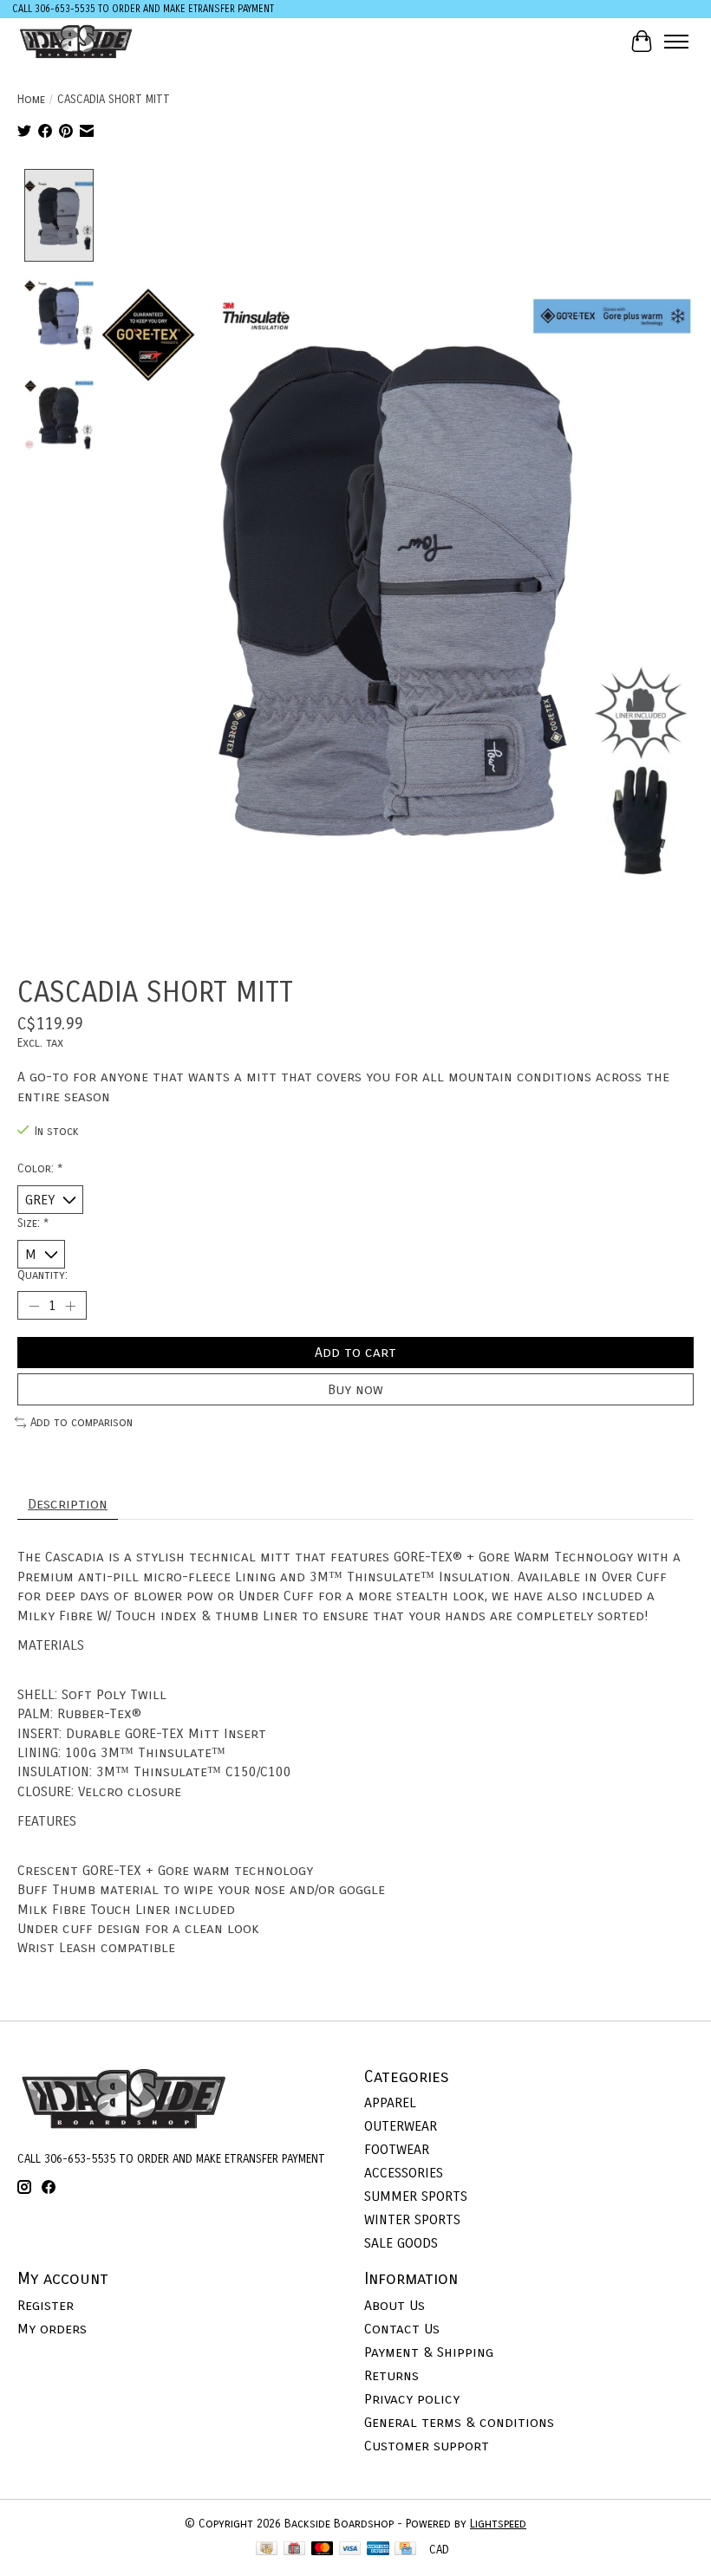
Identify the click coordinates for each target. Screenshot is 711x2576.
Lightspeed (498, 2524)
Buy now (355, 1389)
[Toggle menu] (676, 42)
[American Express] (378, 2550)
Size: (33, 1223)
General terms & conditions (459, 2422)
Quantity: (42, 1275)
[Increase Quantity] (70, 1306)
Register (46, 2305)
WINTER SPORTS (412, 2219)
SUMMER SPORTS (416, 2196)
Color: (40, 1169)
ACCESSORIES (404, 2173)
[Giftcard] (294, 2550)
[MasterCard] (323, 2550)
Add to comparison (82, 1423)
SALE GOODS (401, 2243)
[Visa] (350, 2550)
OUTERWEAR (401, 2126)
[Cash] (267, 2550)
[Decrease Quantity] (34, 1306)
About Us (395, 2305)
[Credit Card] (405, 2550)
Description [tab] (68, 1504)
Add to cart (355, 1352)
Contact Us (402, 2329)
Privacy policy (412, 2399)
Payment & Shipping (429, 2352)
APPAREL (390, 2102)
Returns (391, 2375)
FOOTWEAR (397, 2149)
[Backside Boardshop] (76, 41)
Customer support (427, 2446)
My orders (52, 2329)
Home (31, 100)
